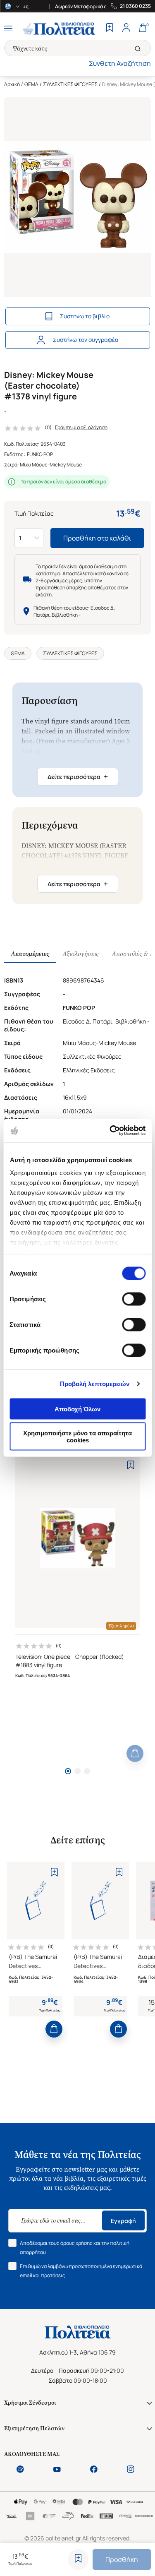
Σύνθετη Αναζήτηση (120, 63)
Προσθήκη (122, 2559)
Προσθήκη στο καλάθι (97, 538)
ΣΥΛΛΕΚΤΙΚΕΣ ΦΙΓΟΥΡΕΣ (70, 84)
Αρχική (12, 84)
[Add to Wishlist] (78, 2559)
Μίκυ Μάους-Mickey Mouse (51, 465)
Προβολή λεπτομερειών (95, 1384)
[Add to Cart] (135, 1753)
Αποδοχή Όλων (77, 1409)
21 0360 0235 (135, 6)
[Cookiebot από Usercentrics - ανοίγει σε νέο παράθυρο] (110, 1131)
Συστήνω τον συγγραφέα (86, 340)
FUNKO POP (40, 454)
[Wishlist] (110, 29)
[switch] (134, 1299)
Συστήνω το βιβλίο (85, 316)
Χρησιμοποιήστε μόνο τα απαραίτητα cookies (77, 1437)
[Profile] (126, 29)
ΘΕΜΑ (31, 84)
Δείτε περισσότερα (78, 776)
